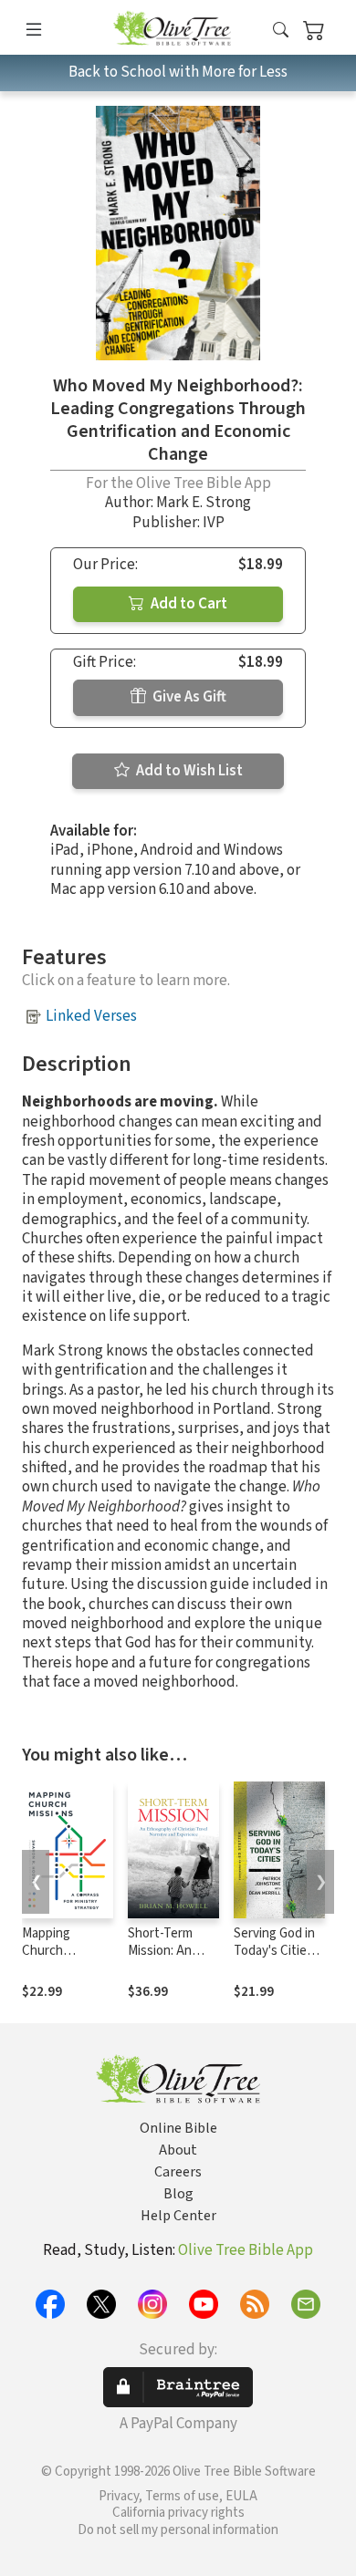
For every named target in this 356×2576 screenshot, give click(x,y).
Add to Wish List (188, 771)
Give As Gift (188, 697)
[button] (281, 31)
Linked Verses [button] (91, 1016)
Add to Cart (188, 604)
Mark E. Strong (204, 503)
